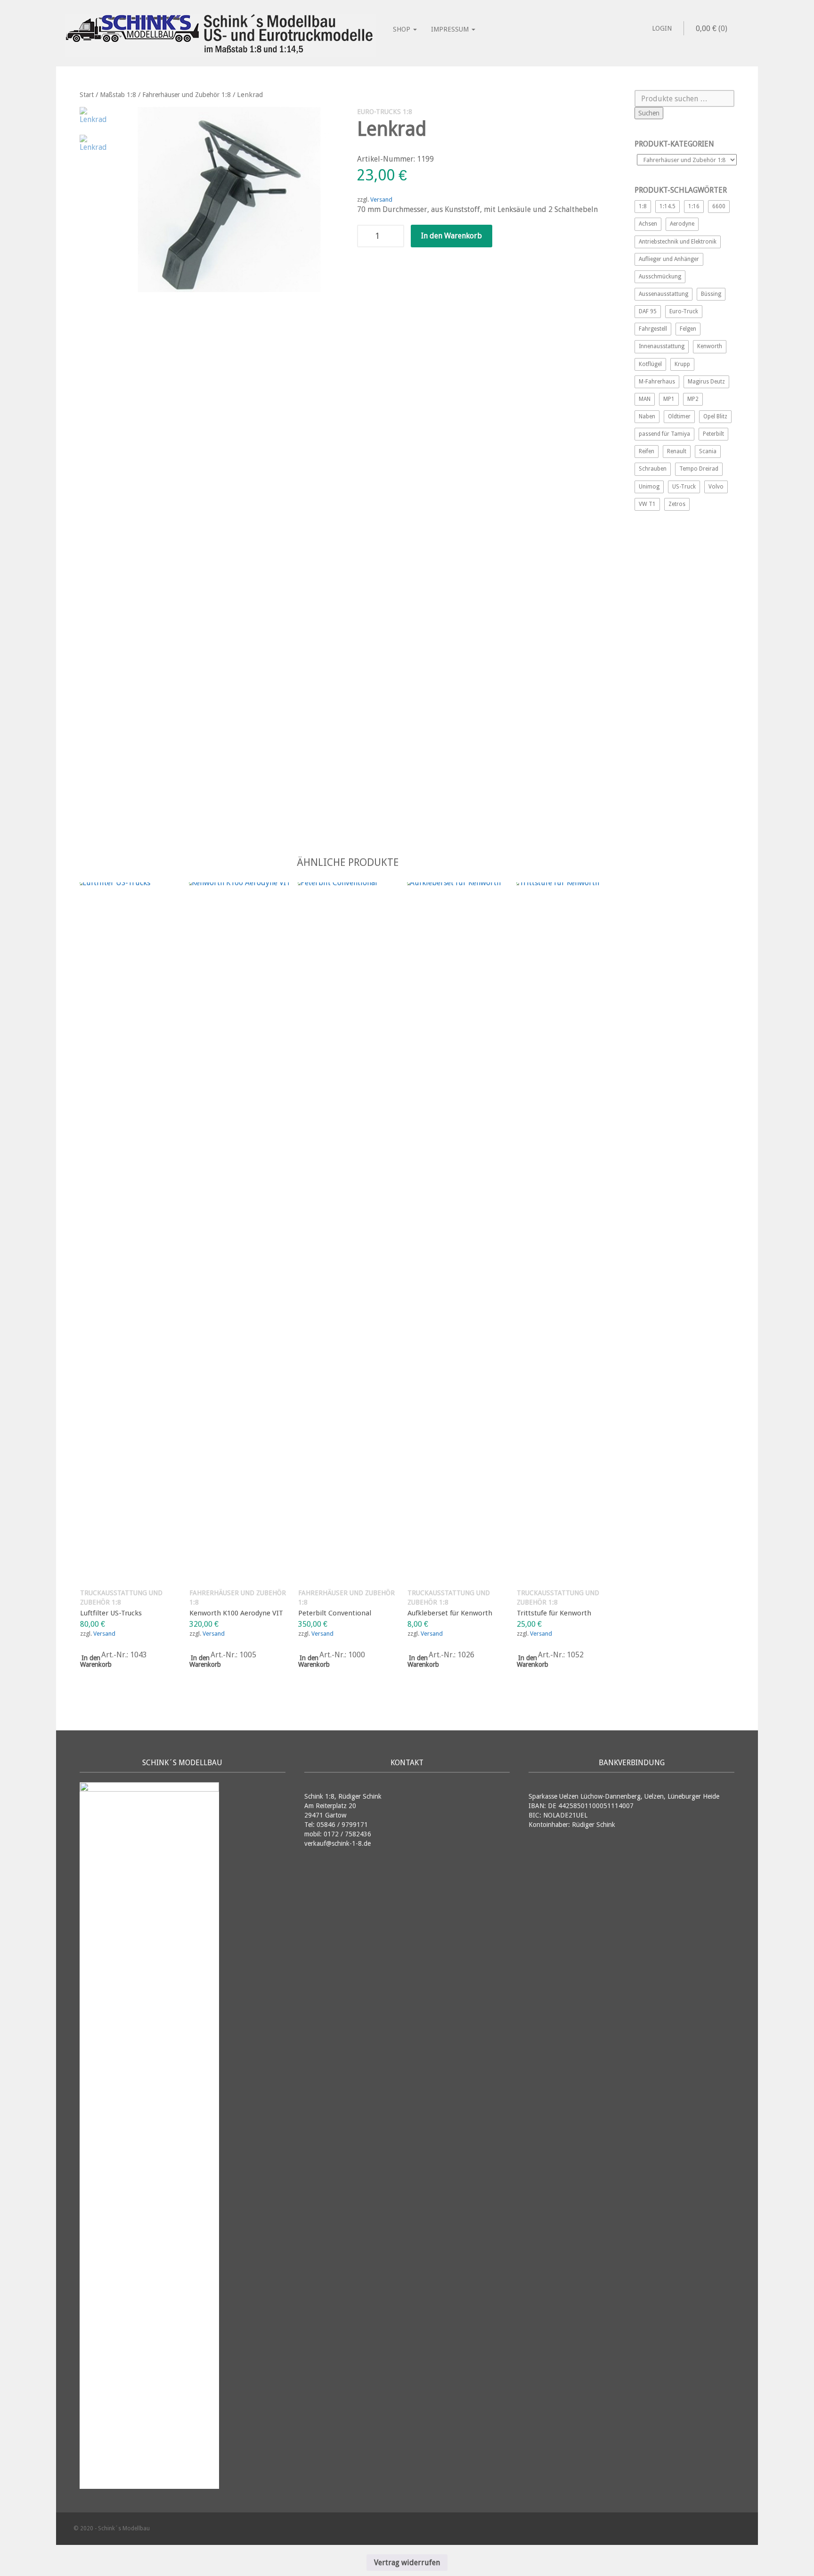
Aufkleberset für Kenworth (450, 1613)
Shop (403, 29)
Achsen (648, 224)
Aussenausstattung (663, 294)
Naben (647, 416)
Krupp (682, 364)
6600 (719, 206)
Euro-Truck (684, 311)
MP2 (693, 399)
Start (87, 95)
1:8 (643, 206)
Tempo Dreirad (699, 469)
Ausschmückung (660, 277)
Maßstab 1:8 (118, 95)
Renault (677, 451)
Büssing (711, 294)
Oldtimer (679, 416)
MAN (645, 399)
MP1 (669, 399)
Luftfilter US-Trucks (111, 1613)
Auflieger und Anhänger (669, 259)
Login (662, 28)
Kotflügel (650, 364)
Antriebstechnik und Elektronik (678, 242)
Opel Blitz (715, 416)
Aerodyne (682, 224)
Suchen (649, 113)
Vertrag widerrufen (407, 2563)
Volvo (716, 487)
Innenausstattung (662, 346)
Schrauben (653, 469)
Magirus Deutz (706, 382)
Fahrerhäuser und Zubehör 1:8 (187, 95)
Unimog (649, 487)
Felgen (688, 329)
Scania (708, 451)
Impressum (451, 29)
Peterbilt (713, 434)
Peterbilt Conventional (335, 1613)
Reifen (647, 451)
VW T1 (647, 504)
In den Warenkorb (452, 236)
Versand (381, 200)
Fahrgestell (653, 329)
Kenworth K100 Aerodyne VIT (236, 1613)
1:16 (694, 206)
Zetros (677, 504)
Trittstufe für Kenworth (554, 1613)
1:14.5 (667, 206)
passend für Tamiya (664, 434)
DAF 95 (648, 311)
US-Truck (684, 487)
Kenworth (710, 346)
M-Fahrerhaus (657, 382)
